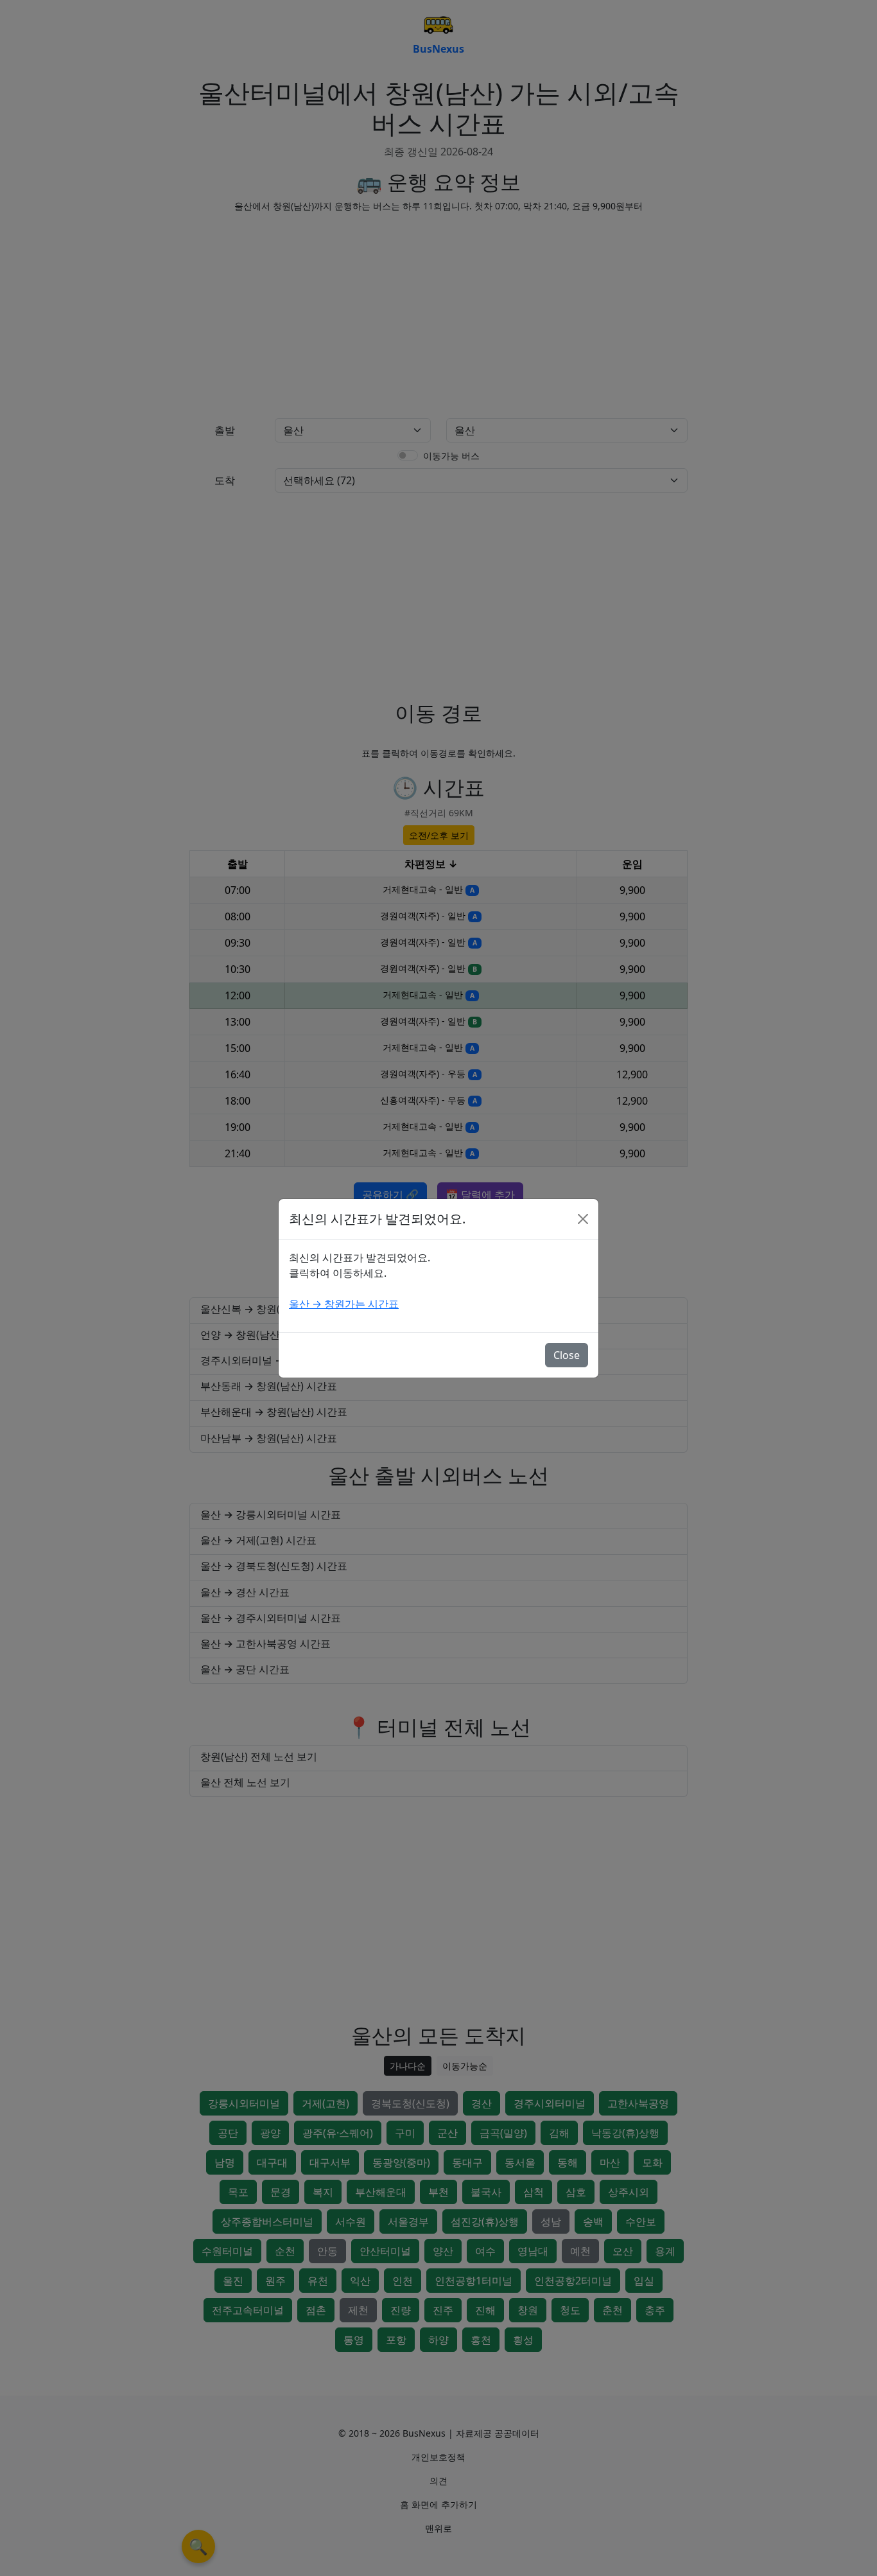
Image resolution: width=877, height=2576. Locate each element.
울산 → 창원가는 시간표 (344, 1304)
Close (567, 1355)
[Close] (583, 1219)
